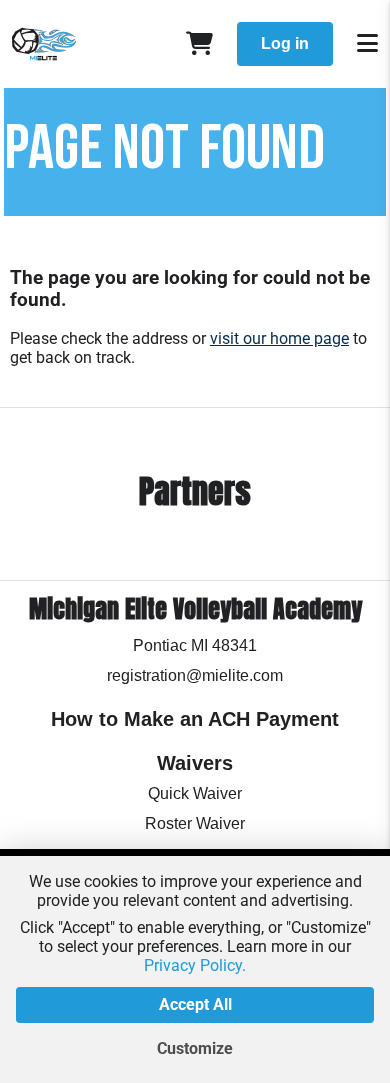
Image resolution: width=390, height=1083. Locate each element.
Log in (285, 43)
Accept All (195, 1004)
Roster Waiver (195, 823)
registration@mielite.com (195, 675)
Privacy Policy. (195, 965)
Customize (195, 1048)
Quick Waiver (195, 793)
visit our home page (279, 338)
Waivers (195, 763)
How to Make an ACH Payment (195, 719)
